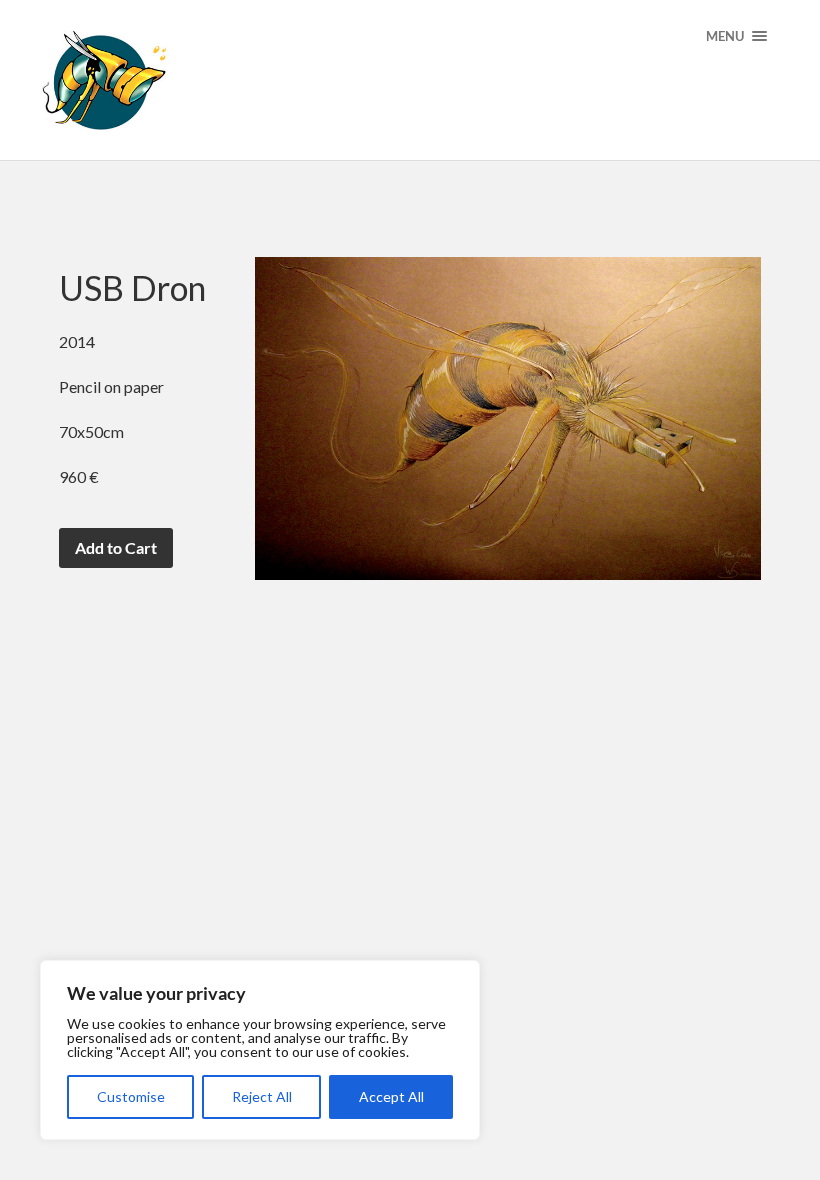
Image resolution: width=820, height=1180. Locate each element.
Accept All (391, 1096)
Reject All (262, 1096)
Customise (131, 1096)
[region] (260, 1050)
